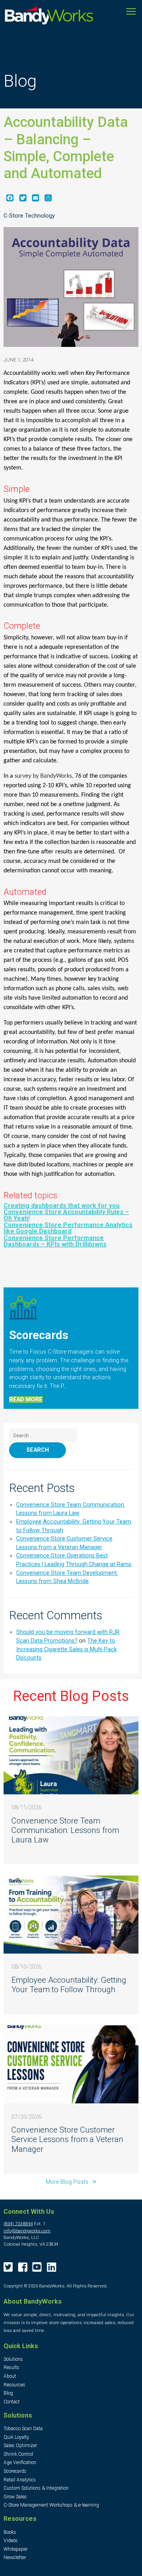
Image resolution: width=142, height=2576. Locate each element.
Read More (26, 1400)
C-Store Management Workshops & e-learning (51, 2505)
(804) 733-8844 (18, 2224)
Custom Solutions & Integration (36, 2488)
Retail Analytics (20, 2480)
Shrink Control (18, 2454)
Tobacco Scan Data (23, 2429)
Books (10, 2532)
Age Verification (20, 2462)
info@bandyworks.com (27, 2231)
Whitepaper (16, 2549)
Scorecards (15, 2471)
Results (11, 2367)
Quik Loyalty (16, 2437)
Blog (8, 2393)
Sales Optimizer (20, 2446)
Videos (11, 2541)
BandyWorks (49, 17)
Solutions (13, 2359)
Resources (14, 2385)
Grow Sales (15, 2497)
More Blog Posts (68, 2182)
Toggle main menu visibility (131, 11)
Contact (12, 2402)
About (10, 2376)
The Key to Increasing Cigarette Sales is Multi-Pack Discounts (66, 1649)
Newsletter (15, 2557)
